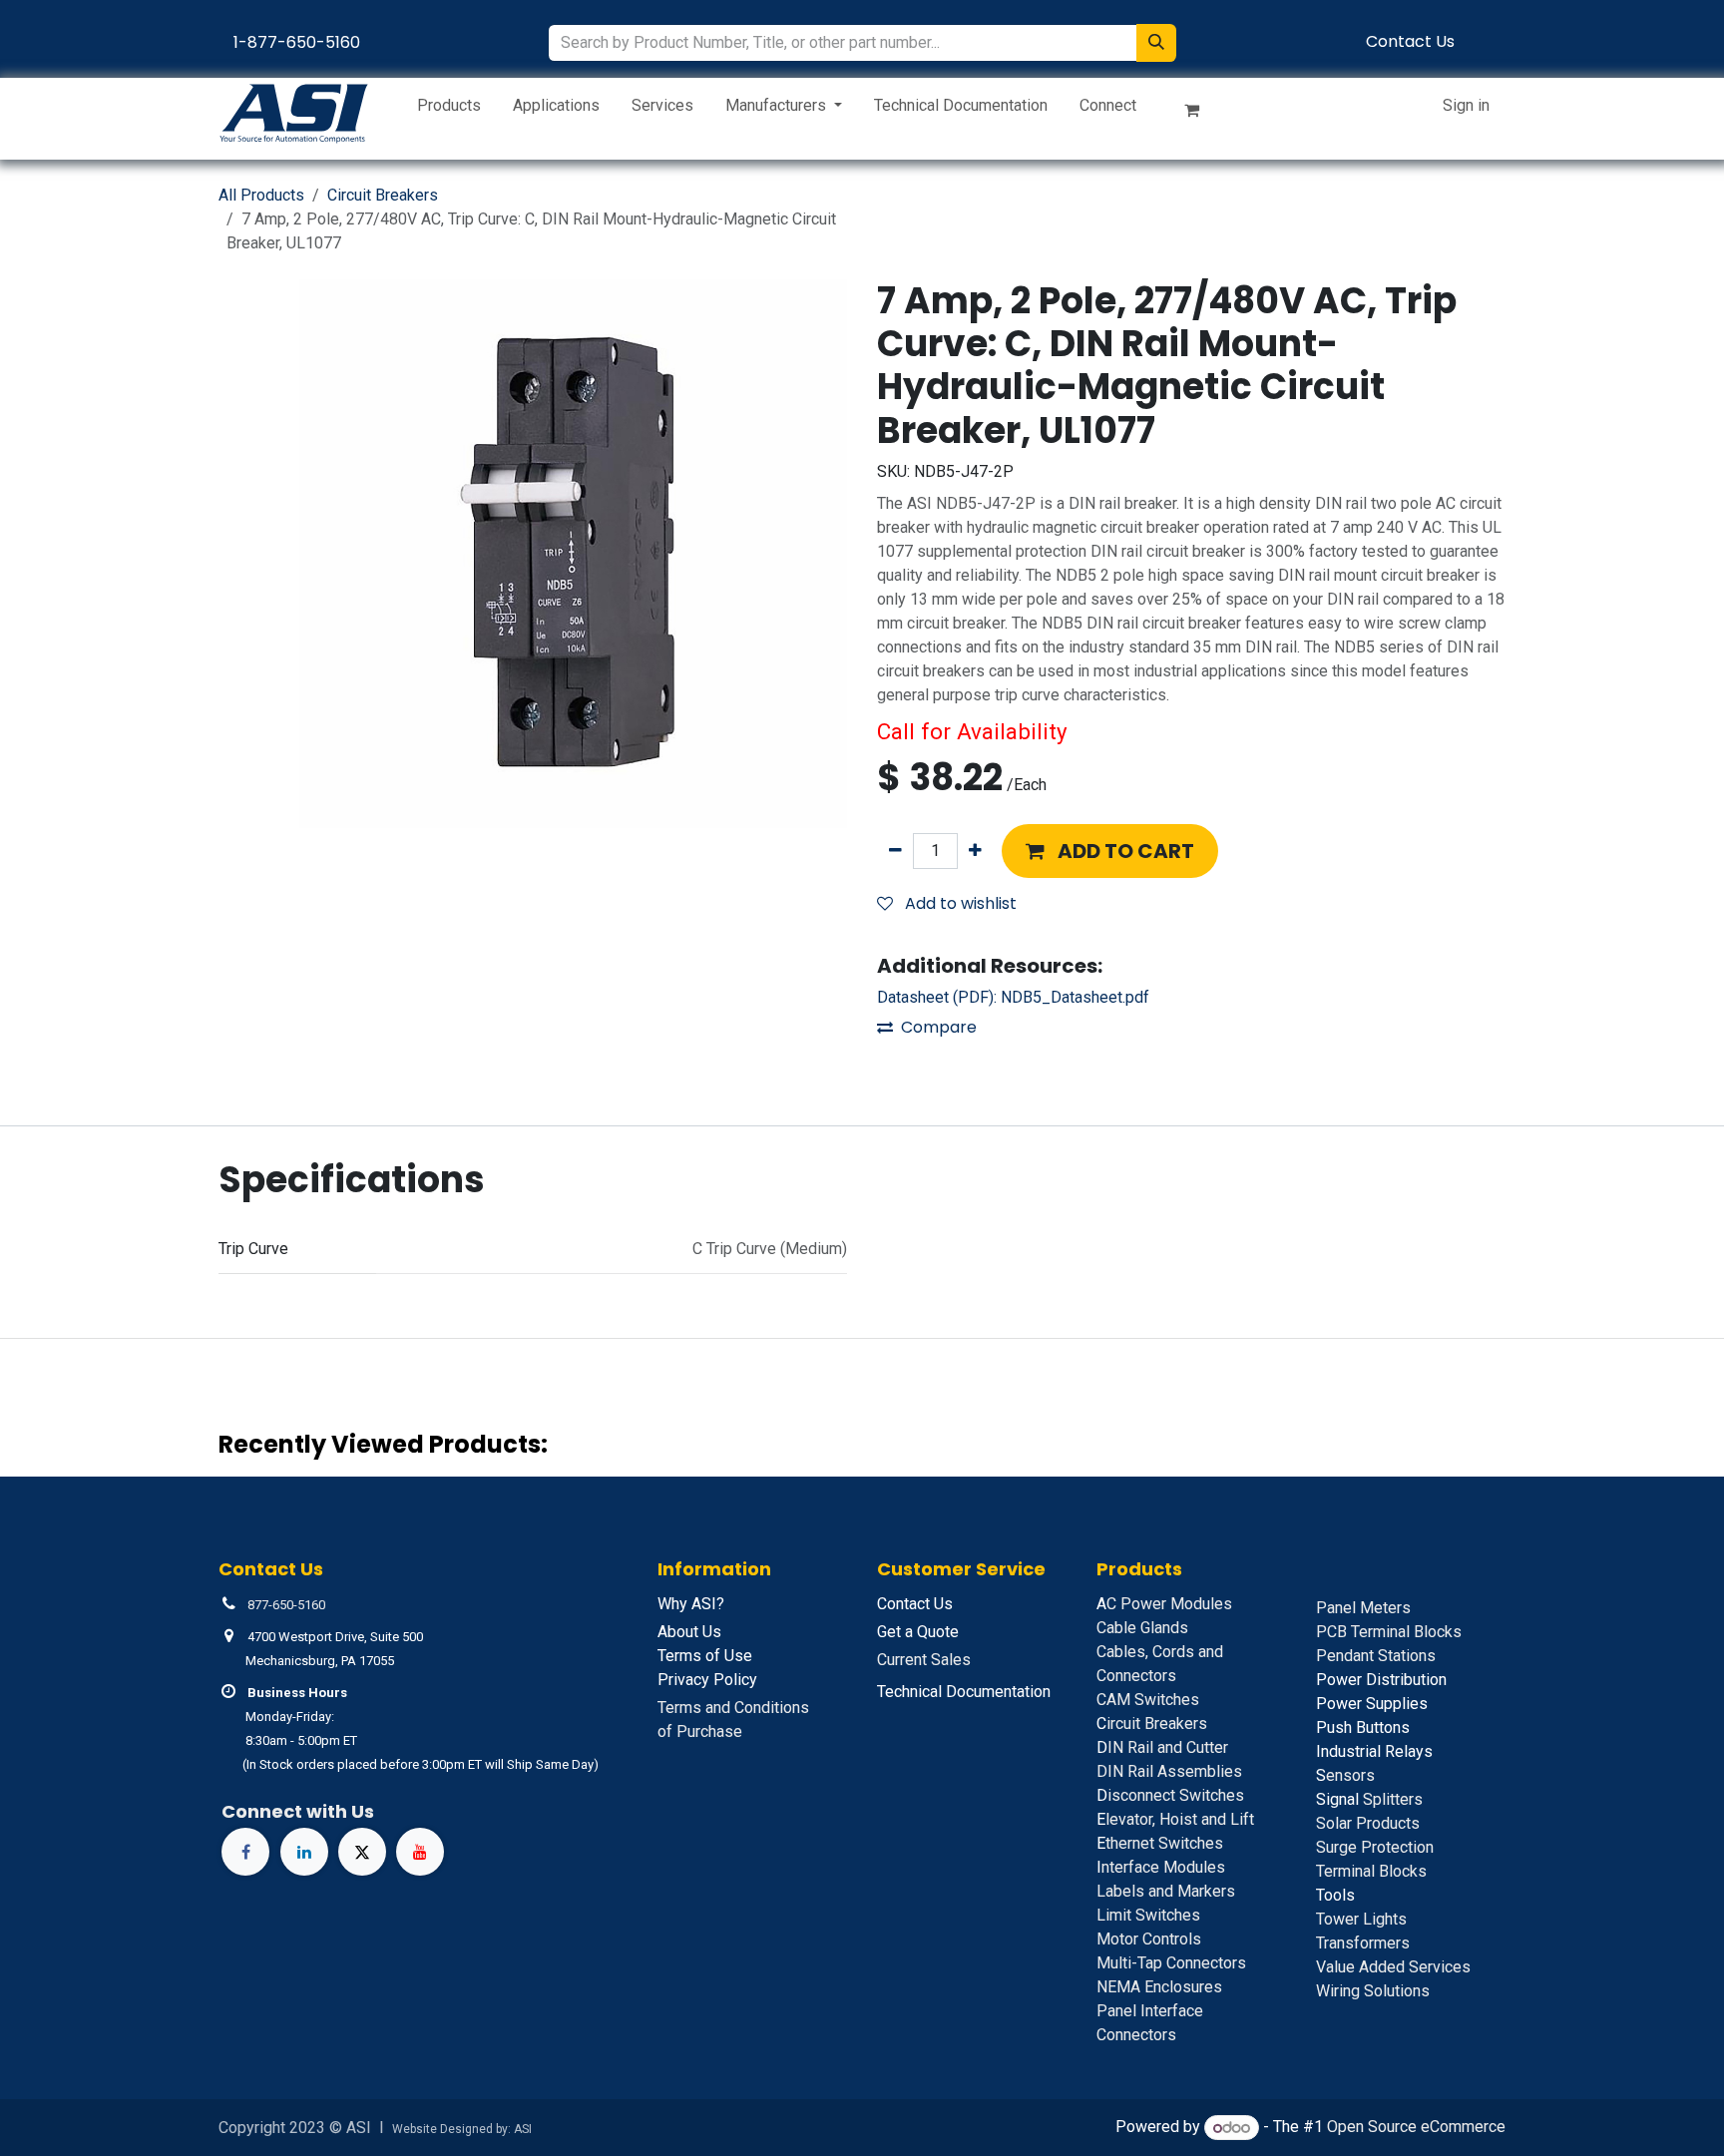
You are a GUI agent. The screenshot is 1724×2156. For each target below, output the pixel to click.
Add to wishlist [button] (959, 903)
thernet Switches (1160, 1843)
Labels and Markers (1166, 1891)
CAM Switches (1148, 1700)
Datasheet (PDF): (1013, 997)
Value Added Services (1393, 1967)
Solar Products (1368, 1823)
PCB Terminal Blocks (1389, 1632)
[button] (1110, 851)
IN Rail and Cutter (1162, 1747)
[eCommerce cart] (1200, 114)
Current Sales (924, 1660)
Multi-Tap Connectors (1171, 1963)
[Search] (1156, 43)
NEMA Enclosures (1159, 1987)
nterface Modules (1161, 1867)
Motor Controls (1149, 1939)
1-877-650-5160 (297, 42)
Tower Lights (1361, 1919)
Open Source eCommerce (1416, 2128)
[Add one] (975, 851)
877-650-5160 (286, 1605)
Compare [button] (939, 1027)
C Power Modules (1164, 1604)
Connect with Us (298, 1811)
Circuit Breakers (383, 195)
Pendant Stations (1376, 1656)
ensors (1345, 1775)
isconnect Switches (1170, 1795)
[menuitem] (449, 110)
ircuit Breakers (1152, 1724)
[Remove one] (895, 851)
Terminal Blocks (1371, 1871)
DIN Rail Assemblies (1169, 1771)
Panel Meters (1363, 1608)
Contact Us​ (1410, 41)
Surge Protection (1375, 1847)
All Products (261, 195)
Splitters (1369, 1799)
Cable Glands (1142, 1628)
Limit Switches (1148, 1915)
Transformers (1363, 1943)
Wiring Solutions (1373, 1991)
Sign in (1466, 105)
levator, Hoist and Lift (1175, 1819)
